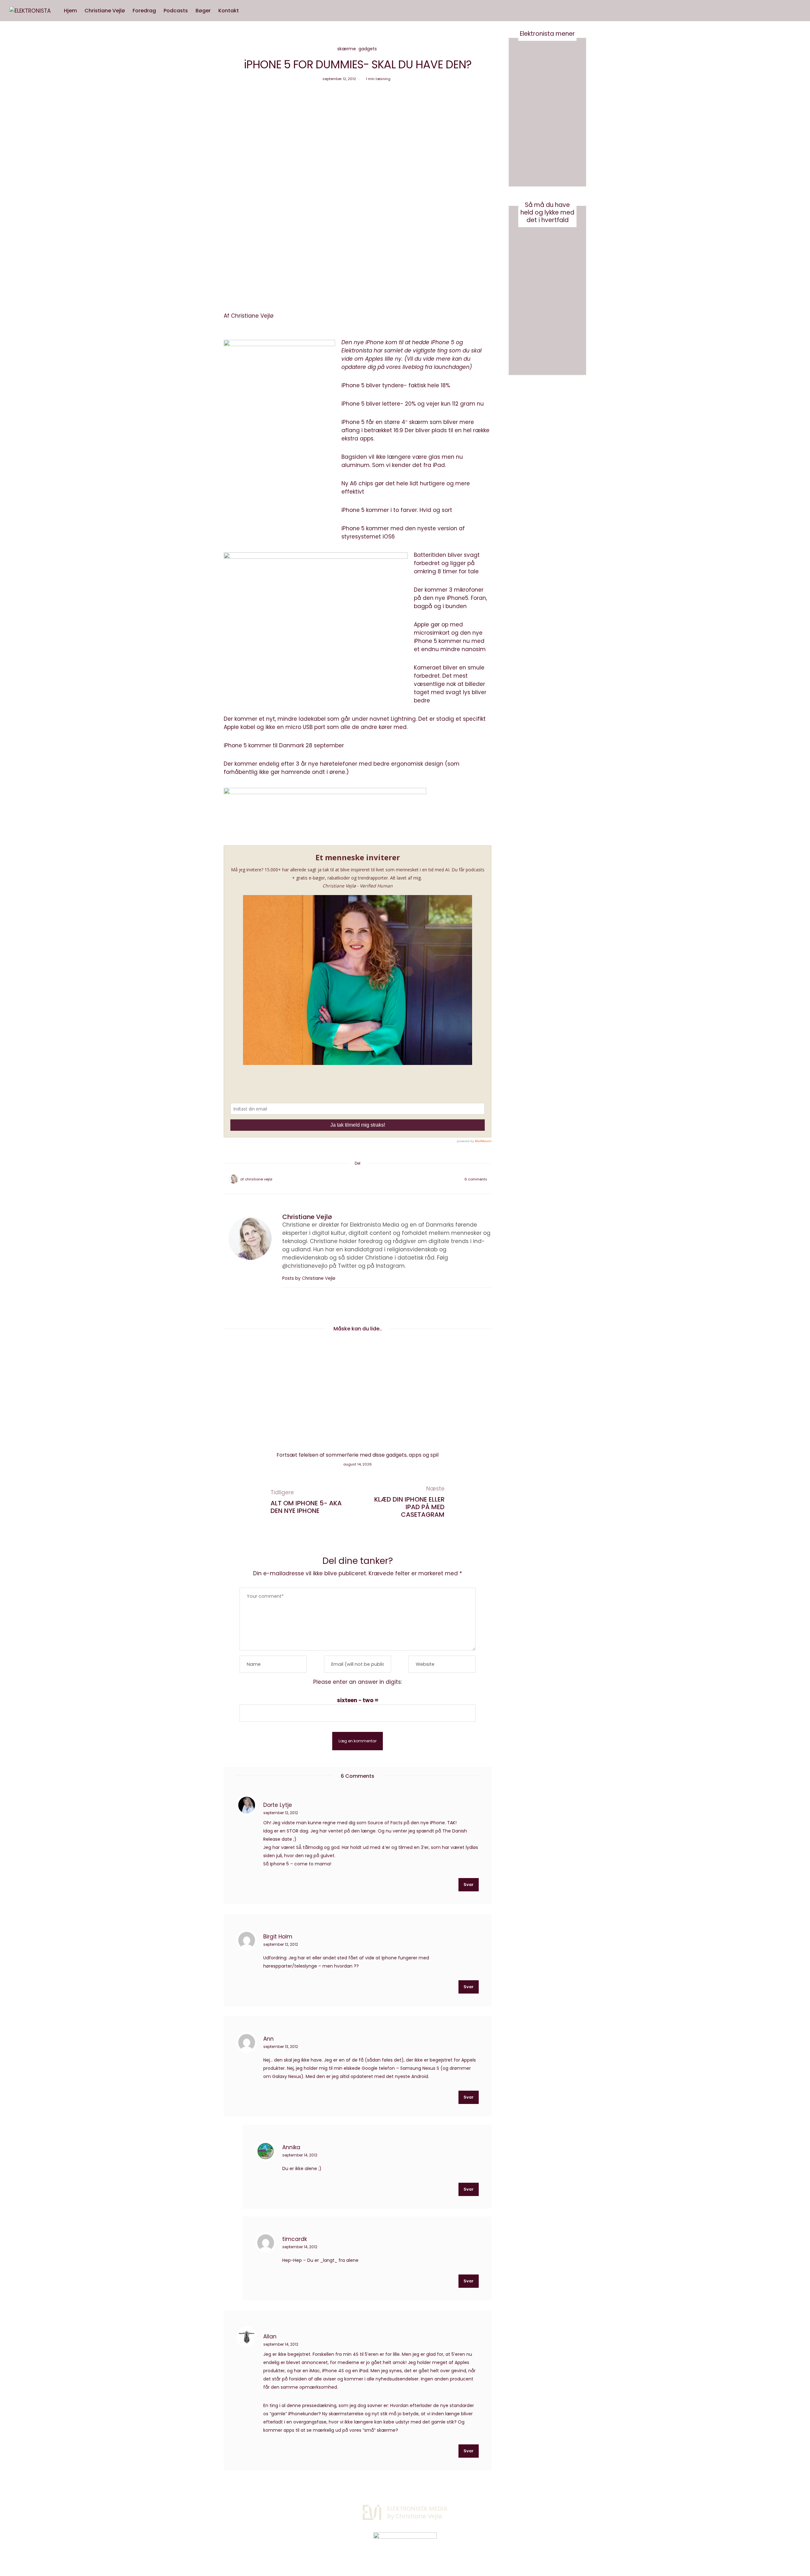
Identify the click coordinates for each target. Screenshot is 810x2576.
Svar (469, 1885)
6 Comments (476, 1179)
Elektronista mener (547, 34)
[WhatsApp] (366, 1179)
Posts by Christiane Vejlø (309, 1278)
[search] (249, 11)
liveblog (413, 367)
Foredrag (144, 11)
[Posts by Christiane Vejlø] (234, 1179)
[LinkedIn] (374, 1179)
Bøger (203, 11)
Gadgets (368, 49)
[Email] (358, 1179)
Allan (270, 2336)
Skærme (347, 49)
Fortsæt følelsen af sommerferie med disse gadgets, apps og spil (358, 1455)
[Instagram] (523, 2509)
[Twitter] (349, 1179)
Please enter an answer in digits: (358, 1682)
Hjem (70, 11)
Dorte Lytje (278, 1805)
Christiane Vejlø (105, 11)
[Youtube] (539, 2509)
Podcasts (176, 11)
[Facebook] (341, 1179)
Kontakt (229, 11)
